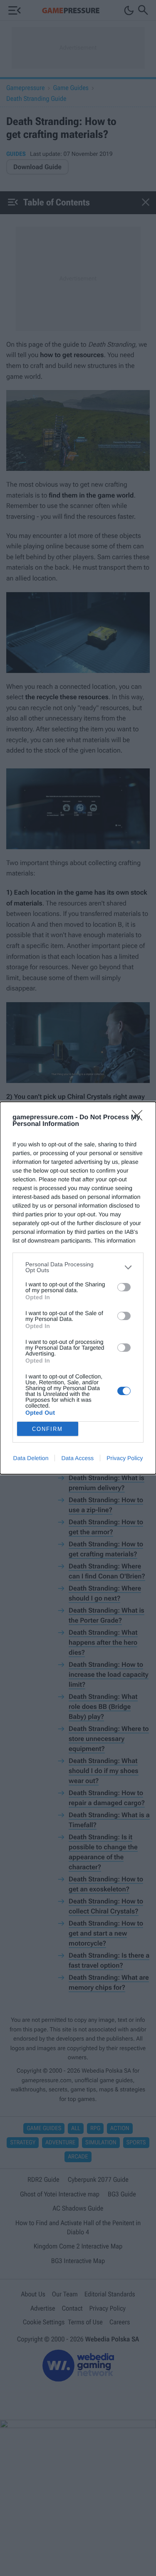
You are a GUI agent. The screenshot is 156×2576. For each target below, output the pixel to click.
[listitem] (78, 1267)
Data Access (77, 1458)
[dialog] (78, 1288)
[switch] (124, 1287)
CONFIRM (47, 1429)
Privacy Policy (125, 1458)
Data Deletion (31, 1458)
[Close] (140, 1118)
